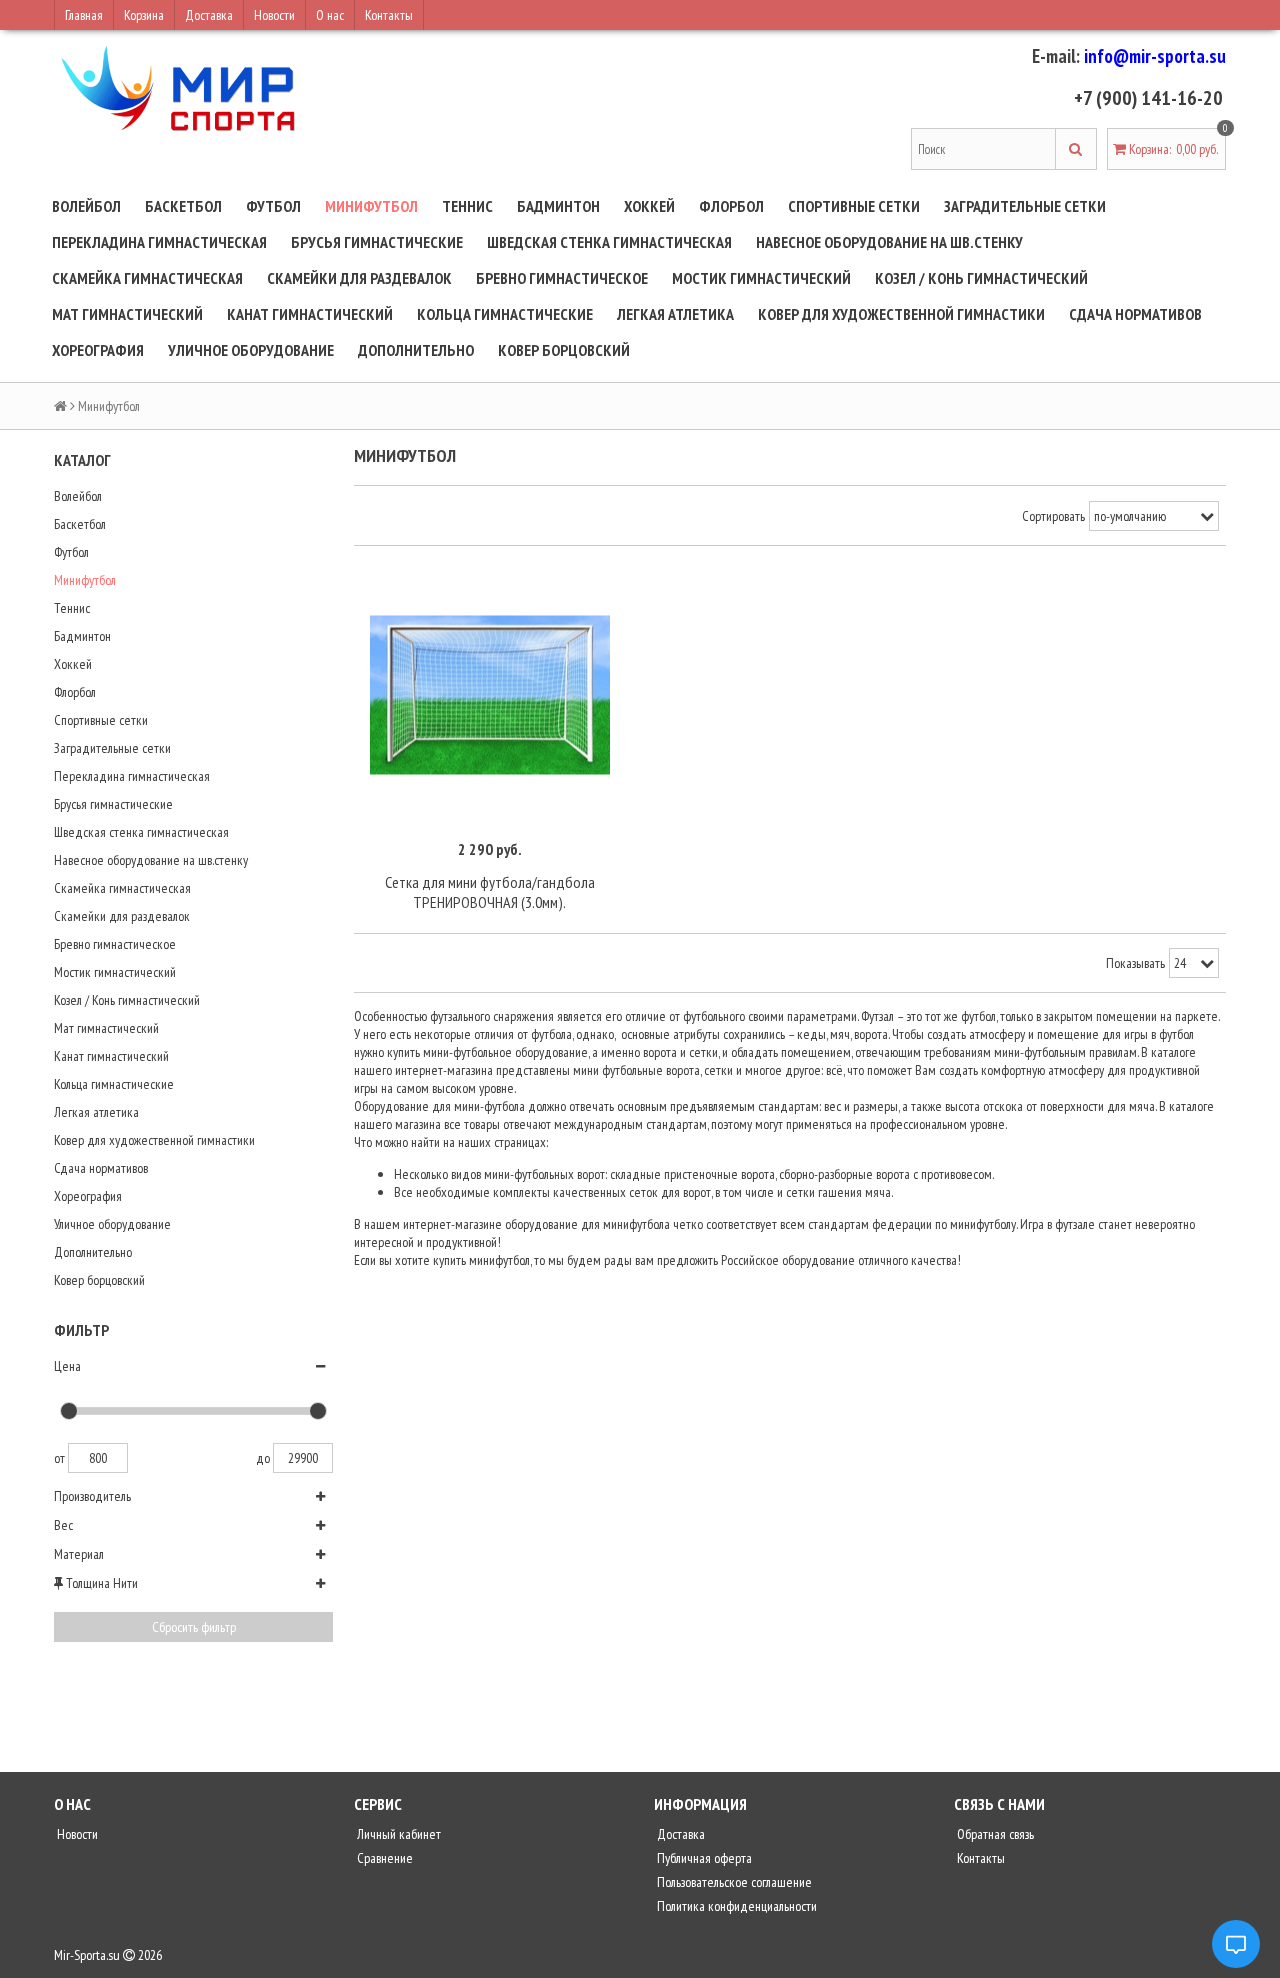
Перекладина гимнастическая (159, 242)
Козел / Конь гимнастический (981, 278)
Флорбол (731, 206)
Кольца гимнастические (505, 314)
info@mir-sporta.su (1155, 56)
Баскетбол (183, 206)
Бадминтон (558, 206)
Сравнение (383, 1858)
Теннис (467, 206)
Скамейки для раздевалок (359, 278)
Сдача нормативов (1135, 314)
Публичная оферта (703, 1858)
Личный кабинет (397, 1834)
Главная (84, 15)
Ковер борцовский (564, 350)
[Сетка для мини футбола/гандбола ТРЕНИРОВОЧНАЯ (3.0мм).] (490, 696)
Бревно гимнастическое (562, 278)
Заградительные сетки (1025, 206)
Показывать (1135, 963)
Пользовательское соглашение (733, 1882)
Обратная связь (994, 1834)
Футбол (273, 206)
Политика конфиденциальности (735, 1906)
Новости (274, 15)
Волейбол (86, 206)
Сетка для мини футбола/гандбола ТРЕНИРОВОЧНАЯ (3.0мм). (490, 892)
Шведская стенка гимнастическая (609, 242)
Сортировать (1053, 516)
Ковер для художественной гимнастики (901, 314)
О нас (330, 15)
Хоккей (649, 206)
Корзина (144, 15)
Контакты (389, 15)
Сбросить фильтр (194, 1627)
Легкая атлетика (675, 314)
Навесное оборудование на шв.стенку (889, 242)
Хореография (98, 350)
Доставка (209, 15)
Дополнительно (416, 350)
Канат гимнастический (310, 314)
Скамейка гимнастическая (147, 278)
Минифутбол (371, 206)
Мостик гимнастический (761, 278)
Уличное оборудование (251, 350)
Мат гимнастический (127, 314)
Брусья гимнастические (377, 242)
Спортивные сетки (854, 206)
